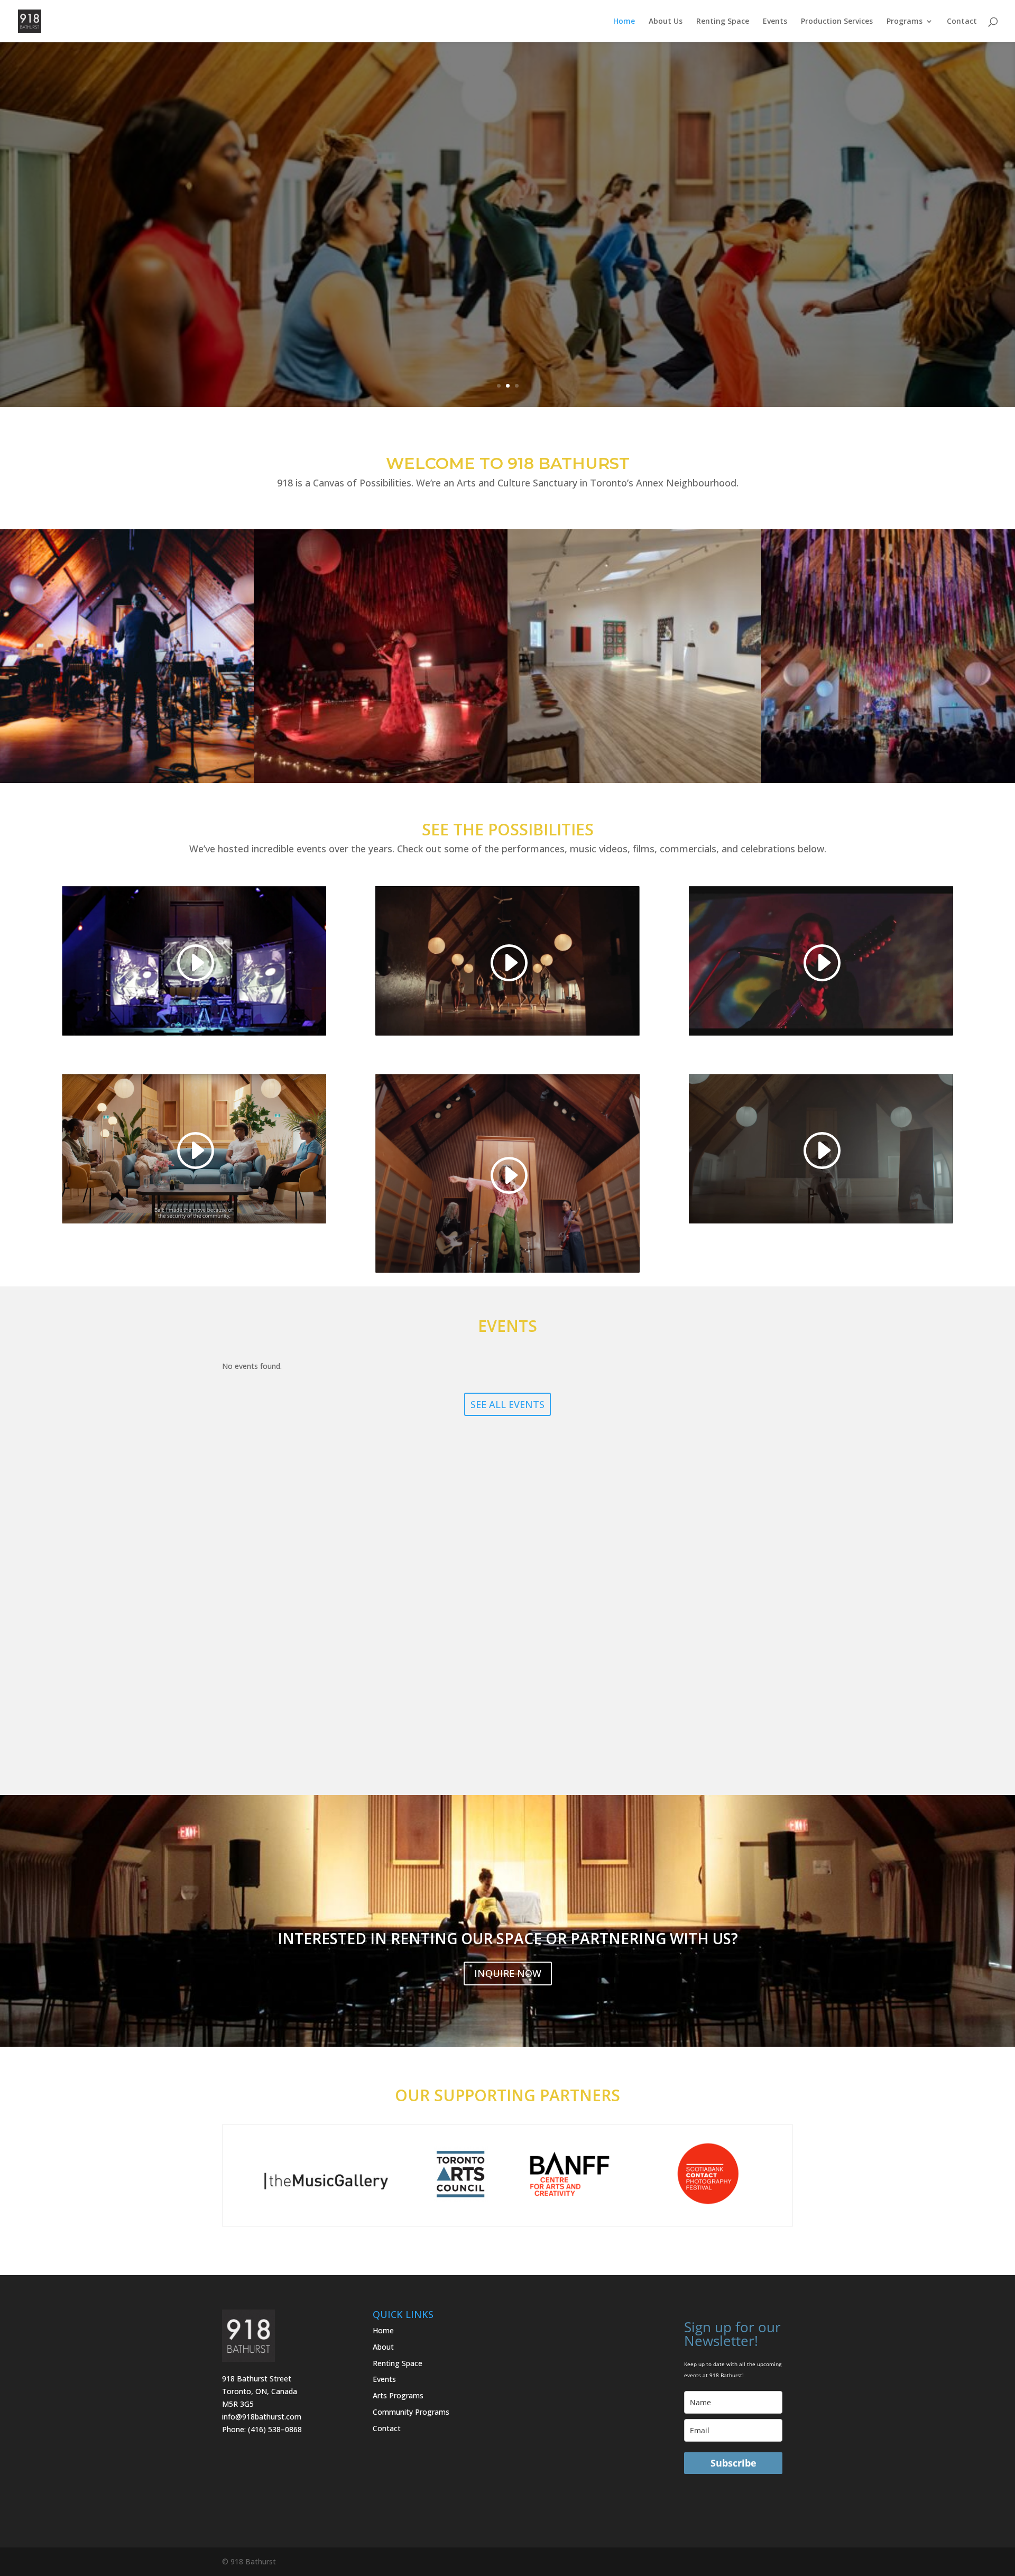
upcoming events (508, 251)
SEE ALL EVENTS (508, 1404)
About (383, 2347)
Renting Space (723, 22)
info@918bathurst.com (262, 2417)
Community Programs (411, 2412)
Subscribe (733, 2463)
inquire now (508, 1973)
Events (775, 22)
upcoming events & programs (508, 197)
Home (624, 22)
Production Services (837, 22)
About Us (666, 22)
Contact (962, 22)
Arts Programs (398, 2395)
